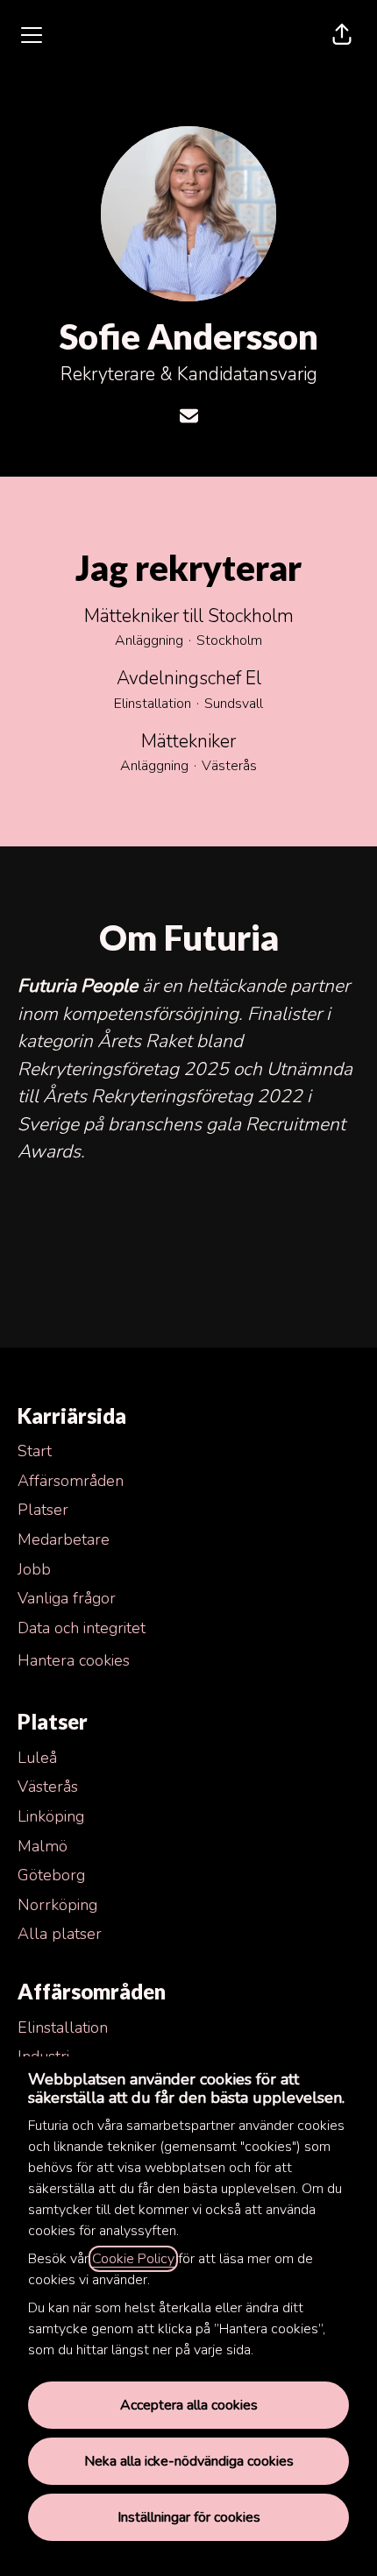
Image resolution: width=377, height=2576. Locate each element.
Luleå (37, 1758)
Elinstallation (63, 2028)
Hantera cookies (74, 1660)
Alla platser (60, 1934)
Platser (43, 1510)
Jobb (34, 1569)
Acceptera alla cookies (189, 2405)
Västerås (48, 1787)
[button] (342, 35)
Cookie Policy (133, 2259)
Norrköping (57, 1905)
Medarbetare (64, 1539)
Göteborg (51, 1875)
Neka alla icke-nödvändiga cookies (189, 2461)
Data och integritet (82, 1628)
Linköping (51, 1816)
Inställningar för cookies (189, 2517)
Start (35, 1451)
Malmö (43, 1846)
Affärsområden (71, 1481)
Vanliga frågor (67, 1598)
